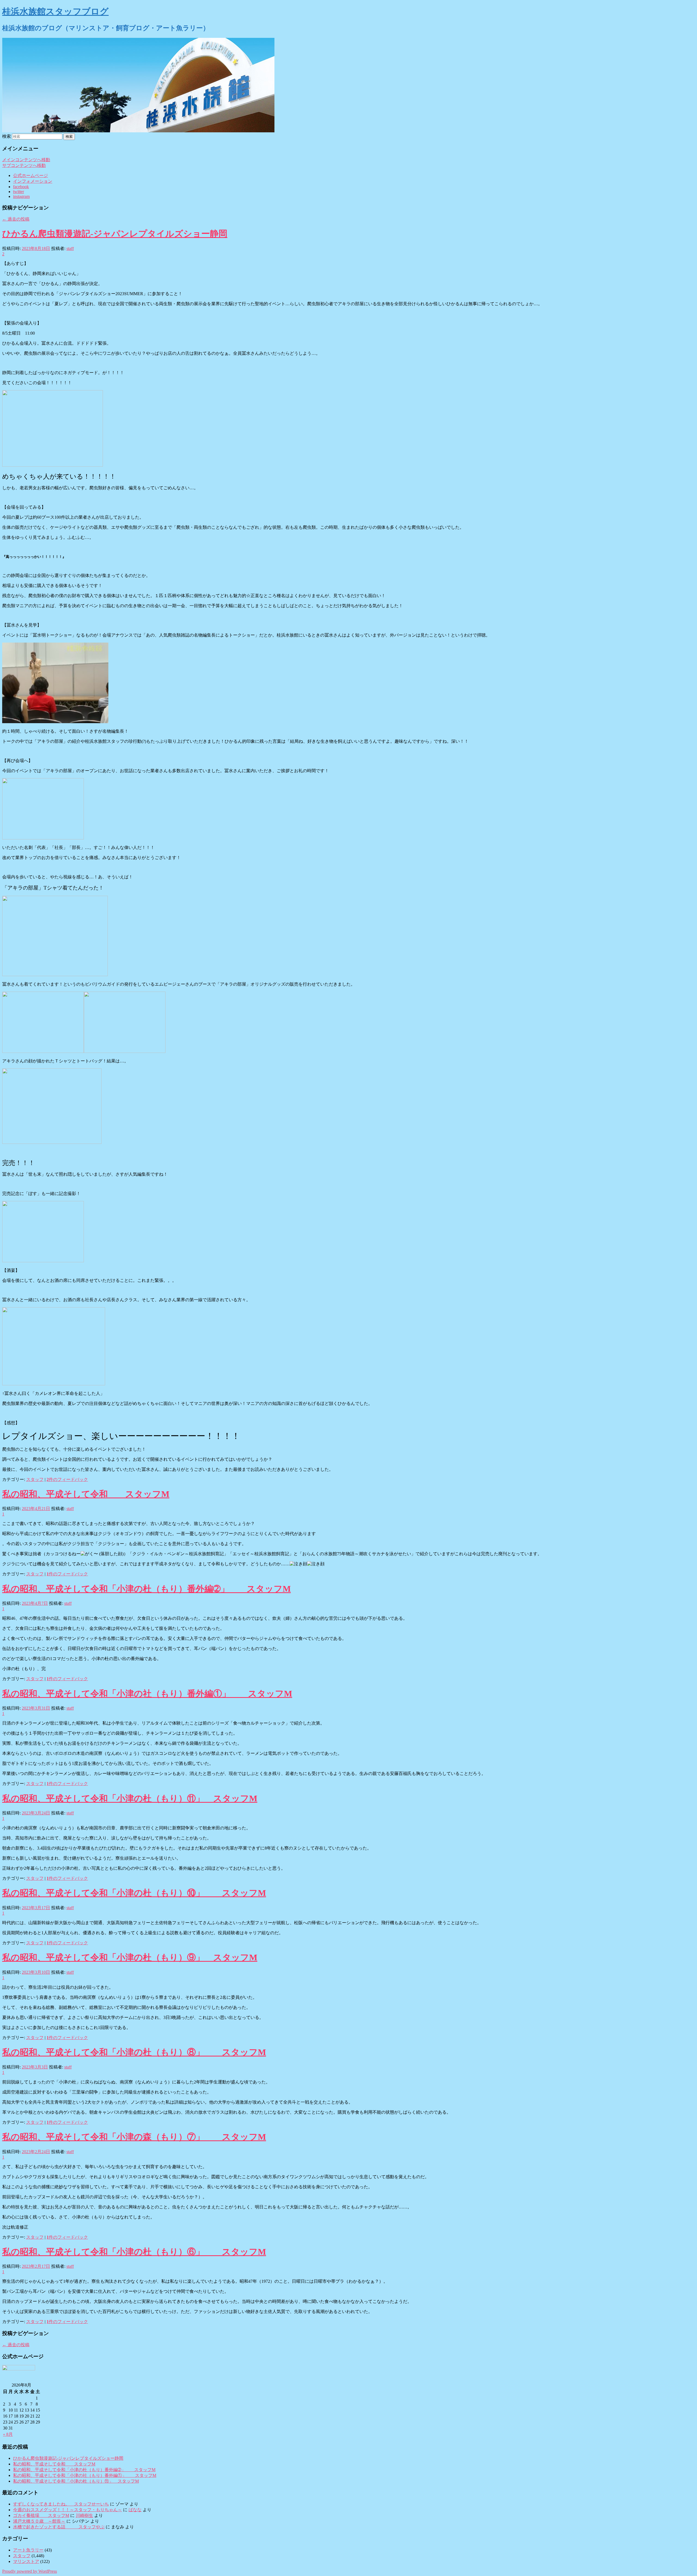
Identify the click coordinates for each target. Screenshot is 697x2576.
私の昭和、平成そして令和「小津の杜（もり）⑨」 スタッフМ (130, 1957)
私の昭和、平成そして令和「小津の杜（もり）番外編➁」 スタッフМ (146, 1589)
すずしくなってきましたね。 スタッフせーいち (61, 2504)
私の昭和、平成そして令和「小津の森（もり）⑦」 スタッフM (134, 2137)
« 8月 (8, 2434)
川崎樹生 (84, 2515)
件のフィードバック (67, 1479)
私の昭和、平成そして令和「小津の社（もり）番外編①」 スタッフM (147, 1694)
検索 (7, 136)
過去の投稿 (16, 219)
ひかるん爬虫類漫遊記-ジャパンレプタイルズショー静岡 (115, 234)
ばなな (135, 2510)
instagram (21, 196)
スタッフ (35, 1479)
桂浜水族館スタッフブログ (55, 11)
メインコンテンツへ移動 (26, 160)
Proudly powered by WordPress (30, 2571)
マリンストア (26, 2561)
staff (70, 248)
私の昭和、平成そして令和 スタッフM (86, 1494)
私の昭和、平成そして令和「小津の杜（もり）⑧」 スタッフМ (134, 2052)
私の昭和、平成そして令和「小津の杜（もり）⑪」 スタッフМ (130, 1798)
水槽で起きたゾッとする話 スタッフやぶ (59, 2527)
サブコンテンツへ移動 (24, 165)
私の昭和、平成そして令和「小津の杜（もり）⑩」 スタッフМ (134, 1893)
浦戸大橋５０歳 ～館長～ (39, 2521)
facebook (21, 187)
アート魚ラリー (28, 2550)
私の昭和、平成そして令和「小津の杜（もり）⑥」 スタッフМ (134, 2252)
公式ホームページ (30, 175)
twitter (19, 192)
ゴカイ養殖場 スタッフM (41, 2515)
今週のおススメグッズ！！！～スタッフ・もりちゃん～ (68, 2510)
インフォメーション (33, 181)
